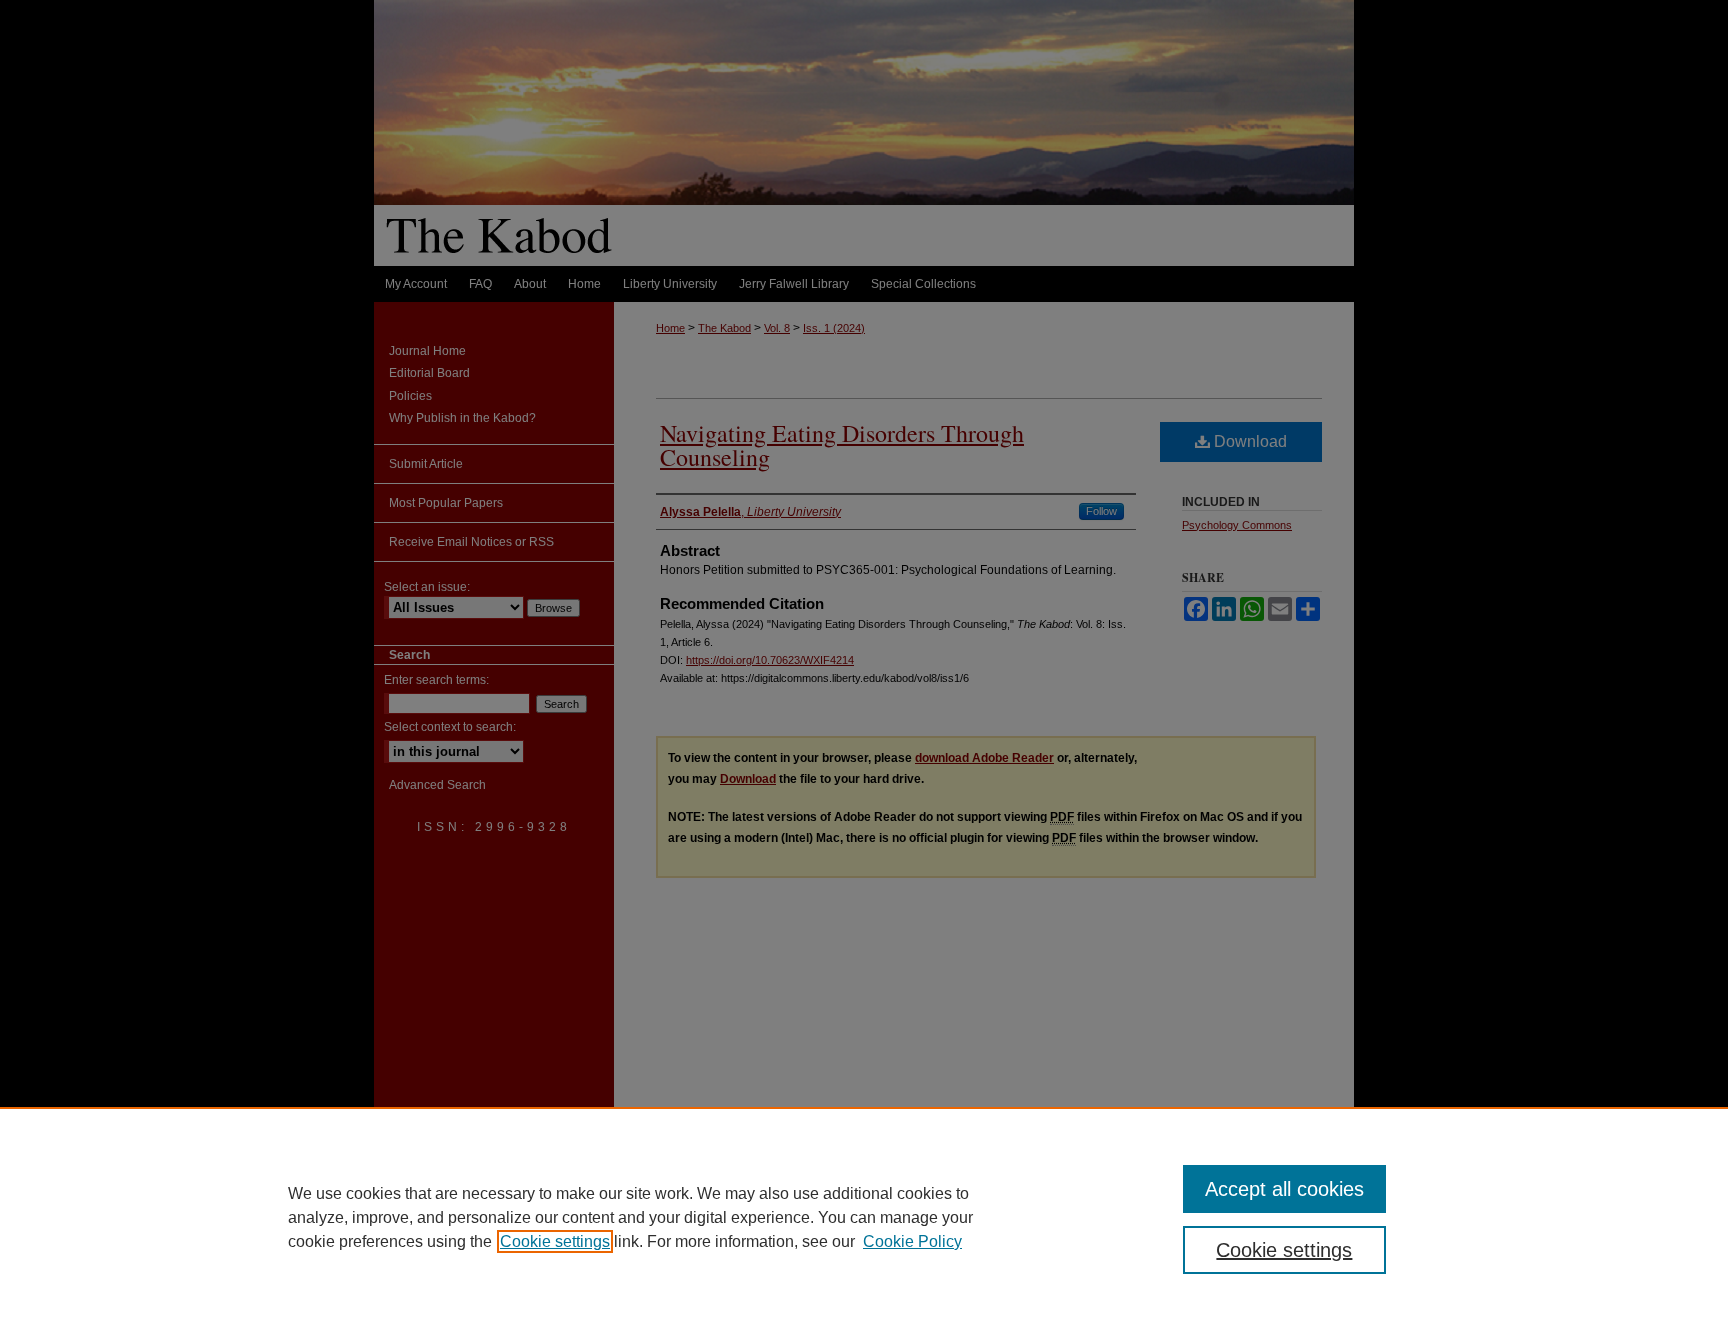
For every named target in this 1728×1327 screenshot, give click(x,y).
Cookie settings (555, 1241)
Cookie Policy (912, 1241)
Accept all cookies (1284, 1189)
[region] (864, 1217)
